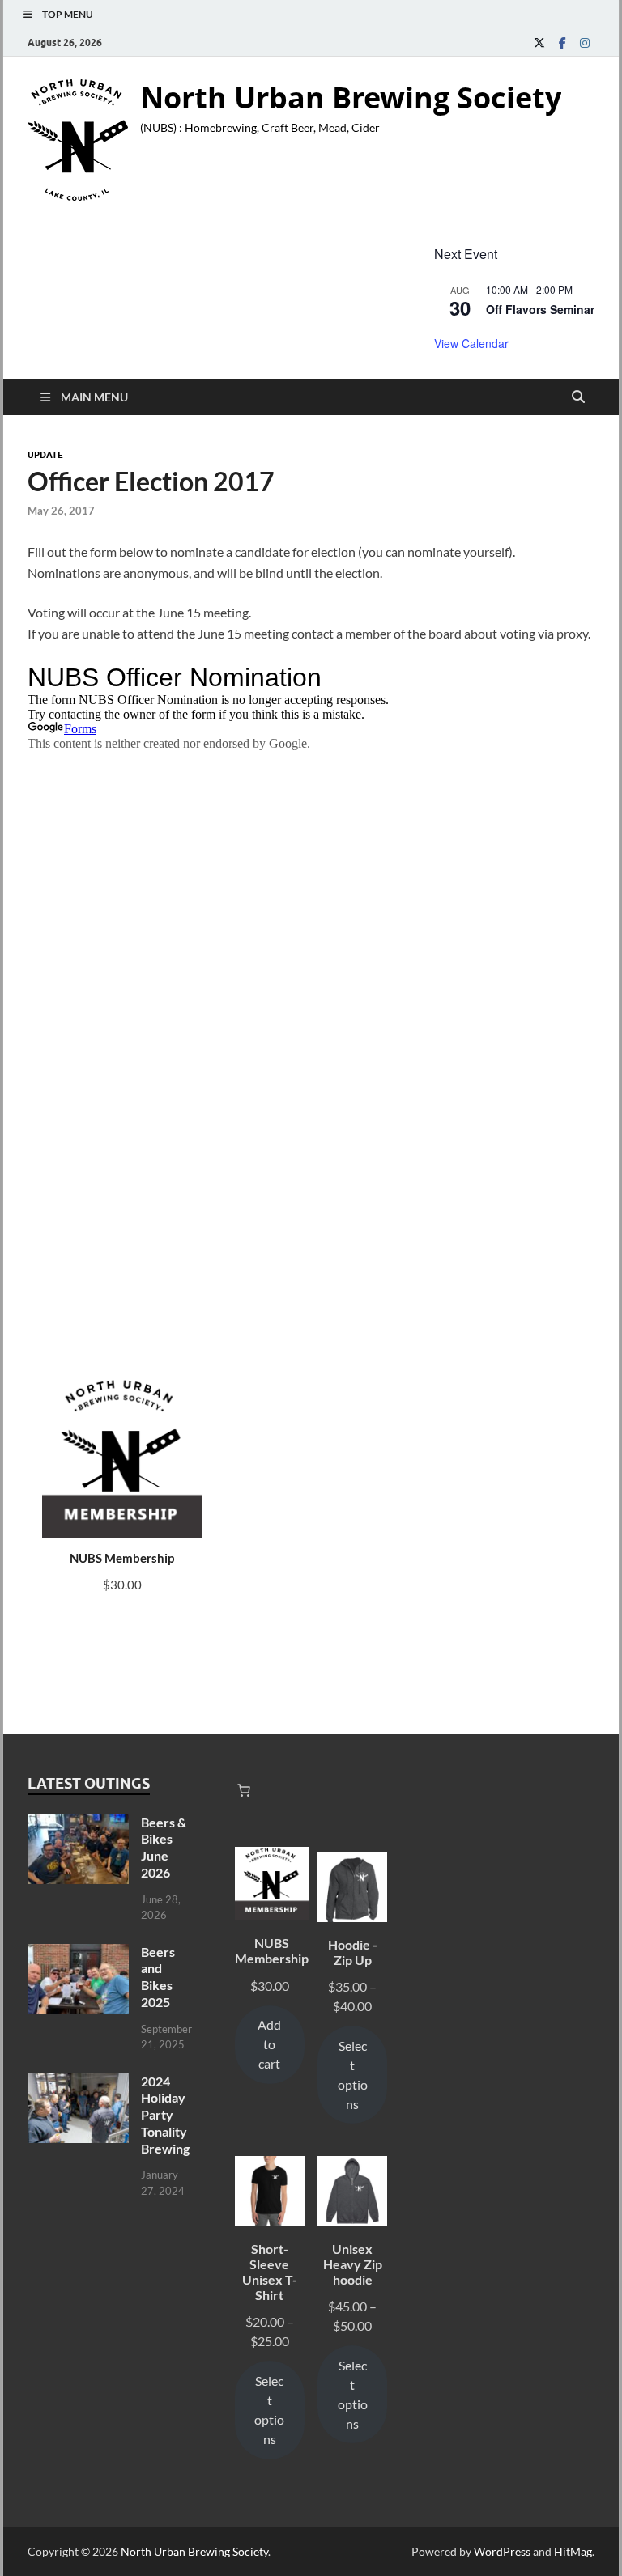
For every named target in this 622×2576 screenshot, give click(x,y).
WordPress (502, 2551)
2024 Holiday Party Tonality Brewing (165, 2115)
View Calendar (471, 343)
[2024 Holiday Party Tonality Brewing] (78, 2083)
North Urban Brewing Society (351, 98)
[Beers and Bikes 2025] (78, 1953)
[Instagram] (585, 42)
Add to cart (269, 2044)
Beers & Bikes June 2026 (164, 1847)
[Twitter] (539, 42)
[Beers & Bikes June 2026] (78, 1824)
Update (45, 455)
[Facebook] (562, 42)
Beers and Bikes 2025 (158, 1977)
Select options (353, 2075)
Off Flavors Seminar (540, 309)
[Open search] (578, 397)
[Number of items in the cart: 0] (244, 1790)
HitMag (573, 2551)
